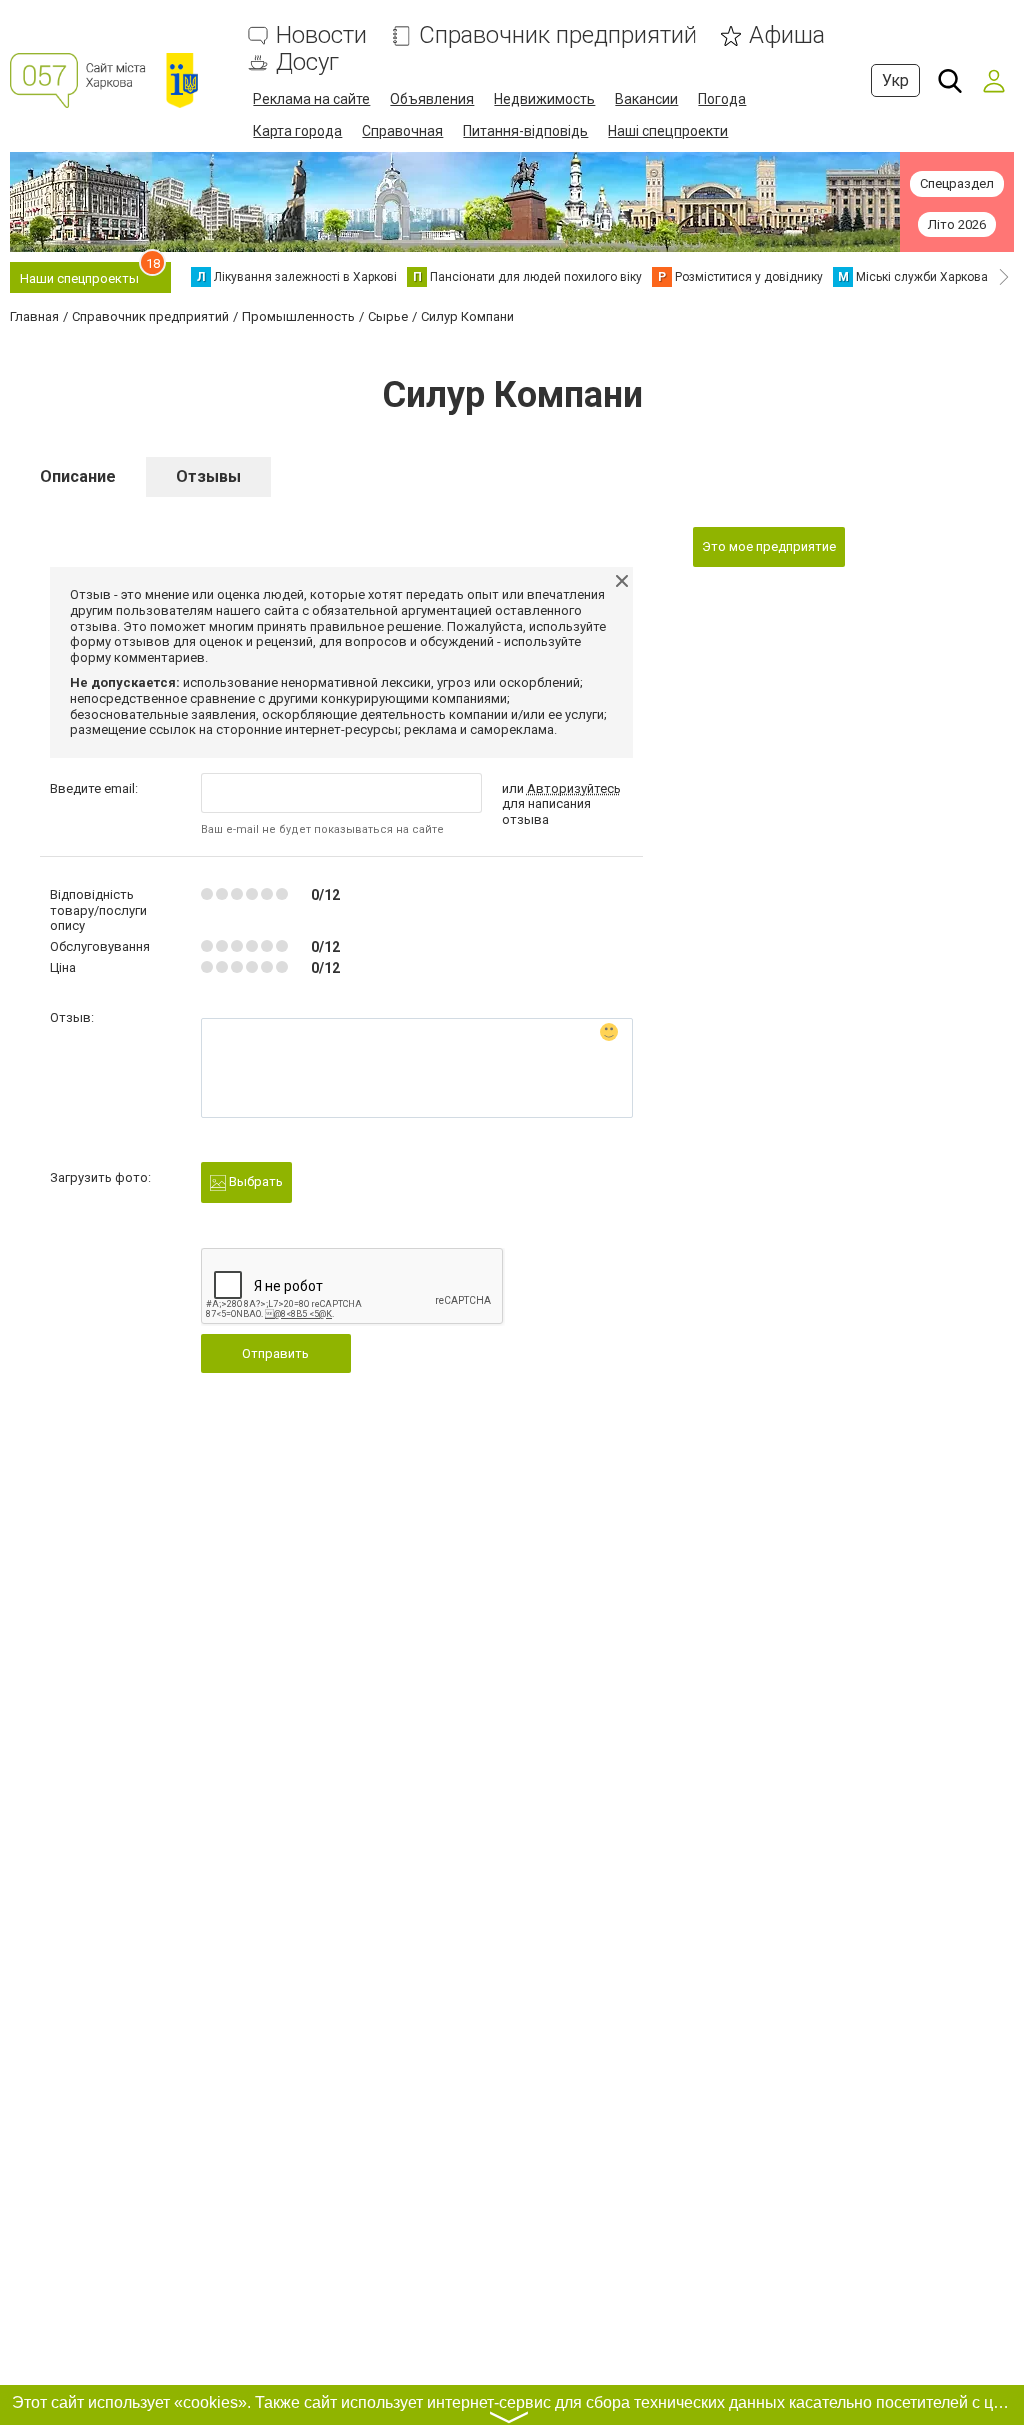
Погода (722, 99)
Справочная (402, 131)
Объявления (432, 99)
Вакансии (646, 99)
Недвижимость (544, 99)
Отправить (275, 1353)
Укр (895, 80)
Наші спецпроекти (668, 131)
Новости (321, 35)
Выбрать (254, 1181)
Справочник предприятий (558, 35)
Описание (78, 476)
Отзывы (208, 476)
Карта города (297, 131)
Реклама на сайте (311, 99)
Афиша (787, 35)
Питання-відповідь (525, 131)
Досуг (307, 62)
